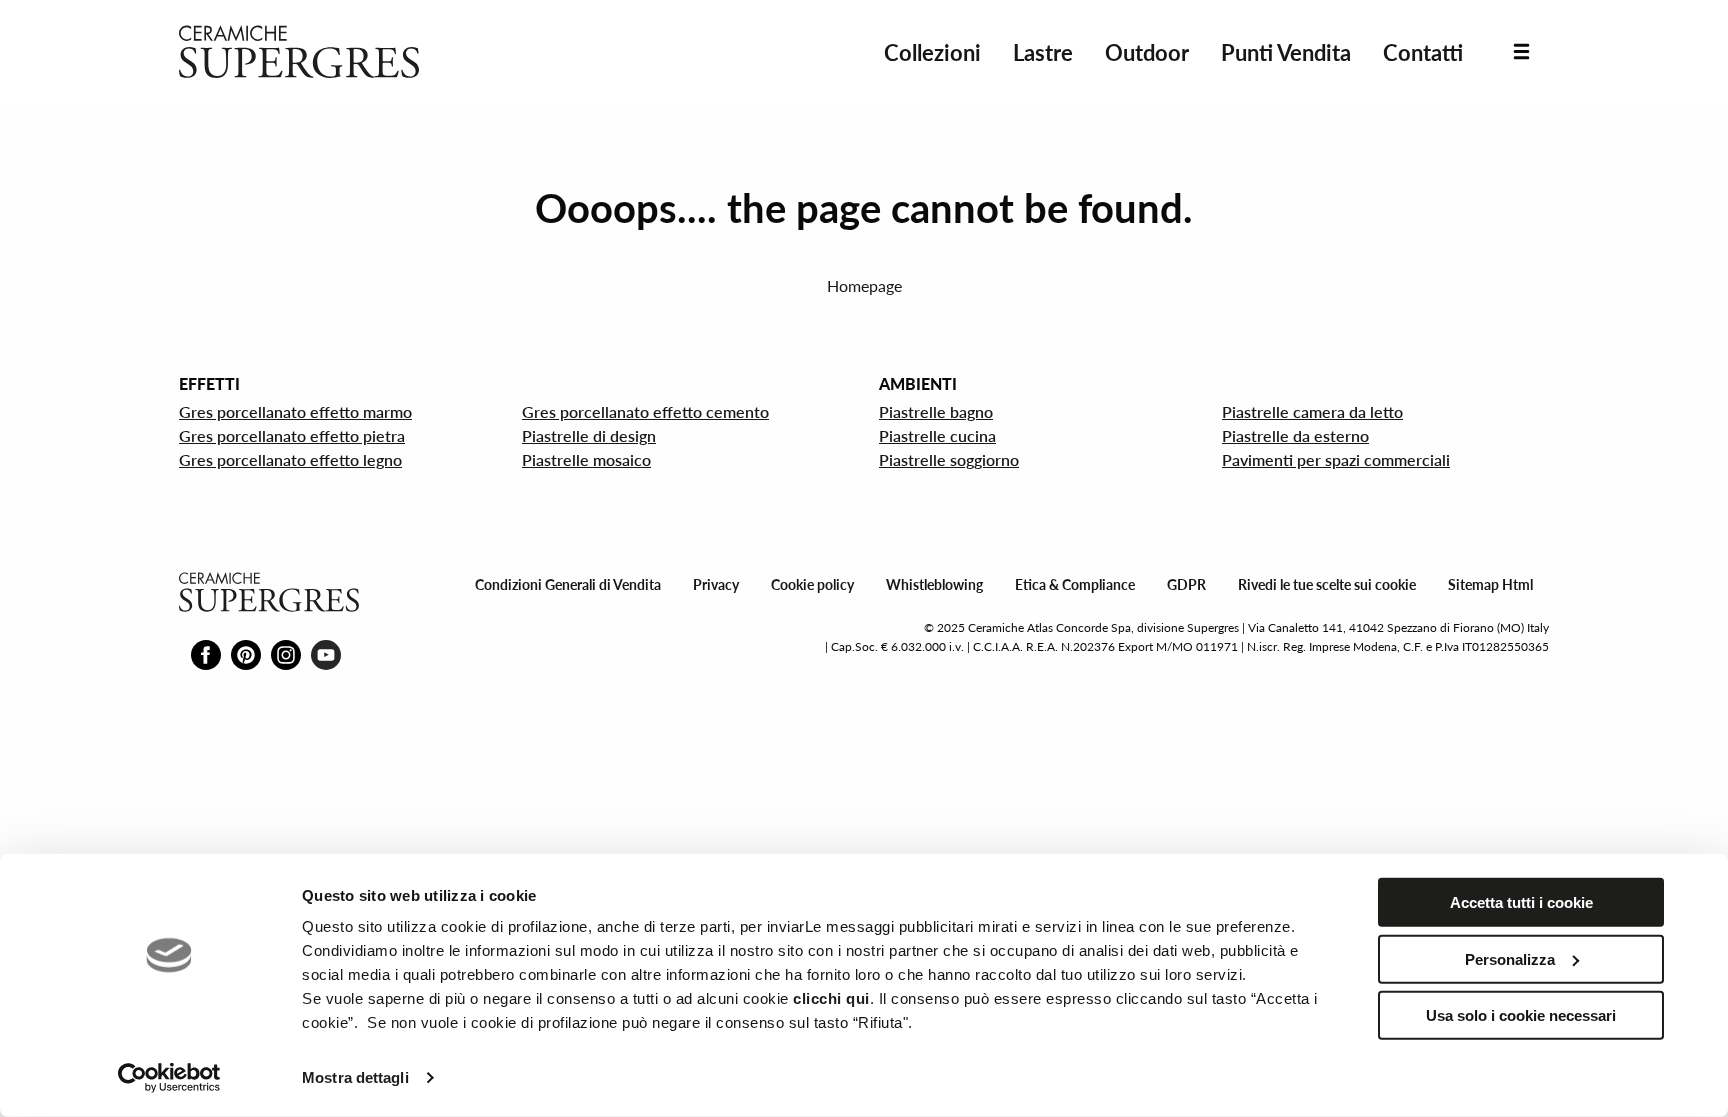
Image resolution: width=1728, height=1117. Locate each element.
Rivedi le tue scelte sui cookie (1327, 584)
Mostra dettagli (355, 1077)
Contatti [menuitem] (1423, 52)
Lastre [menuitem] (1043, 52)
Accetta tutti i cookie (1521, 902)
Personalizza (1510, 958)
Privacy (716, 584)
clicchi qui (831, 998)
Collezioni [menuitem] (932, 52)
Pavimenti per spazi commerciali (1336, 459)
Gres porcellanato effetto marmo (295, 411)
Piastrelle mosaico (586, 459)
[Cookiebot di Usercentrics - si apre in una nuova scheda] (169, 1078)
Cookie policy (812, 584)
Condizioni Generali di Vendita (568, 584)
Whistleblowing (934, 584)
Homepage (864, 285)
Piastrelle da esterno (1295, 435)
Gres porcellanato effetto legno (290, 459)
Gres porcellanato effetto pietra (292, 435)
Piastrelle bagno (936, 411)
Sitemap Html (1490, 584)
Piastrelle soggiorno (949, 459)
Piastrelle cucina (937, 435)
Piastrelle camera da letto (1312, 411)
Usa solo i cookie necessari (1521, 1015)
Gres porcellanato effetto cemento (645, 411)
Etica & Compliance (1075, 584)
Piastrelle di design (589, 435)
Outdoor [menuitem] (1147, 52)
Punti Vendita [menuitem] (1286, 52)
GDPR (1186, 584)
